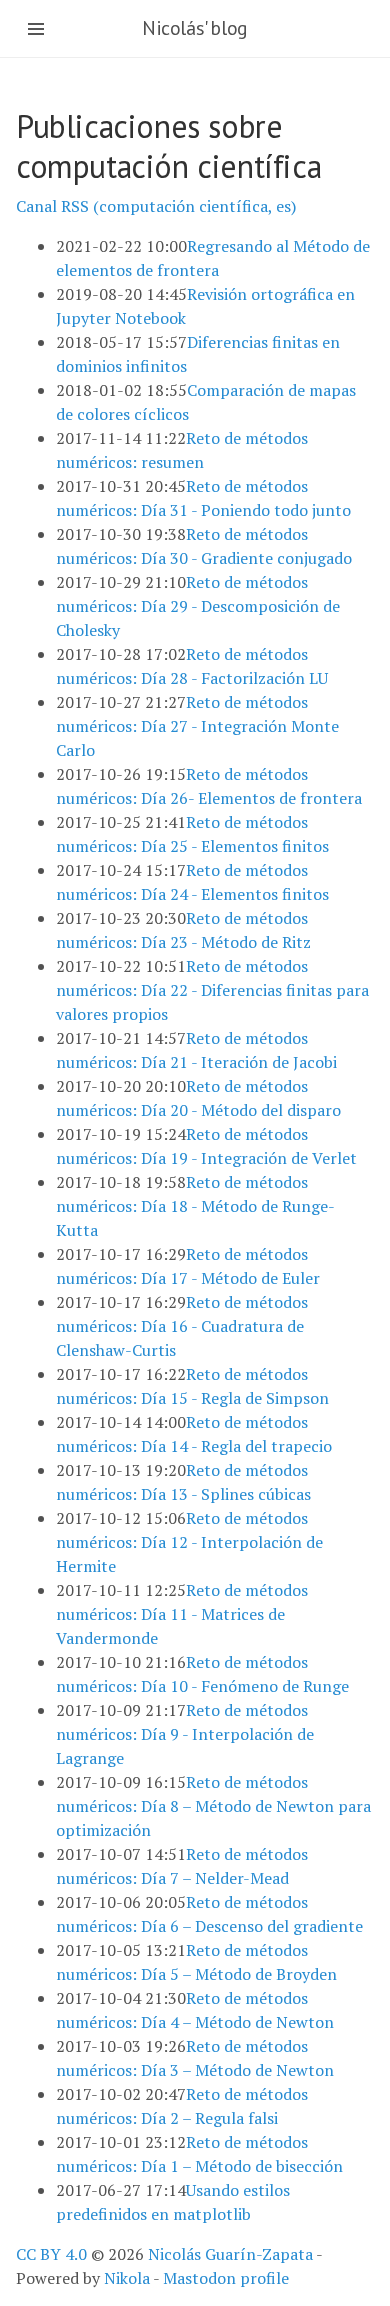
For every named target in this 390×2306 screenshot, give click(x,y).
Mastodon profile (226, 2278)
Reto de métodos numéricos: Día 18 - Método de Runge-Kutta (195, 1206)
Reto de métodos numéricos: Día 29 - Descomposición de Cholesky (198, 606)
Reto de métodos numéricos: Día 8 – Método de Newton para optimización (213, 1806)
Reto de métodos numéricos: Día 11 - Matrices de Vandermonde (182, 1614)
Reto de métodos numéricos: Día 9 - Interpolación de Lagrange (185, 1734)
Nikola (127, 2278)
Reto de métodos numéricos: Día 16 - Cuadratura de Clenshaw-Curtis (182, 1326)
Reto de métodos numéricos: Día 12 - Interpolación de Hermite (189, 1542)
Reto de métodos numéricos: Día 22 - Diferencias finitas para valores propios (212, 990)
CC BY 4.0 (51, 2254)
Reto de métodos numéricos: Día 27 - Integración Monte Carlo (197, 726)
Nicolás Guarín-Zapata (230, 2254)
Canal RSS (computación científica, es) (156, 206)
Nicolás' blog (195, 28)
